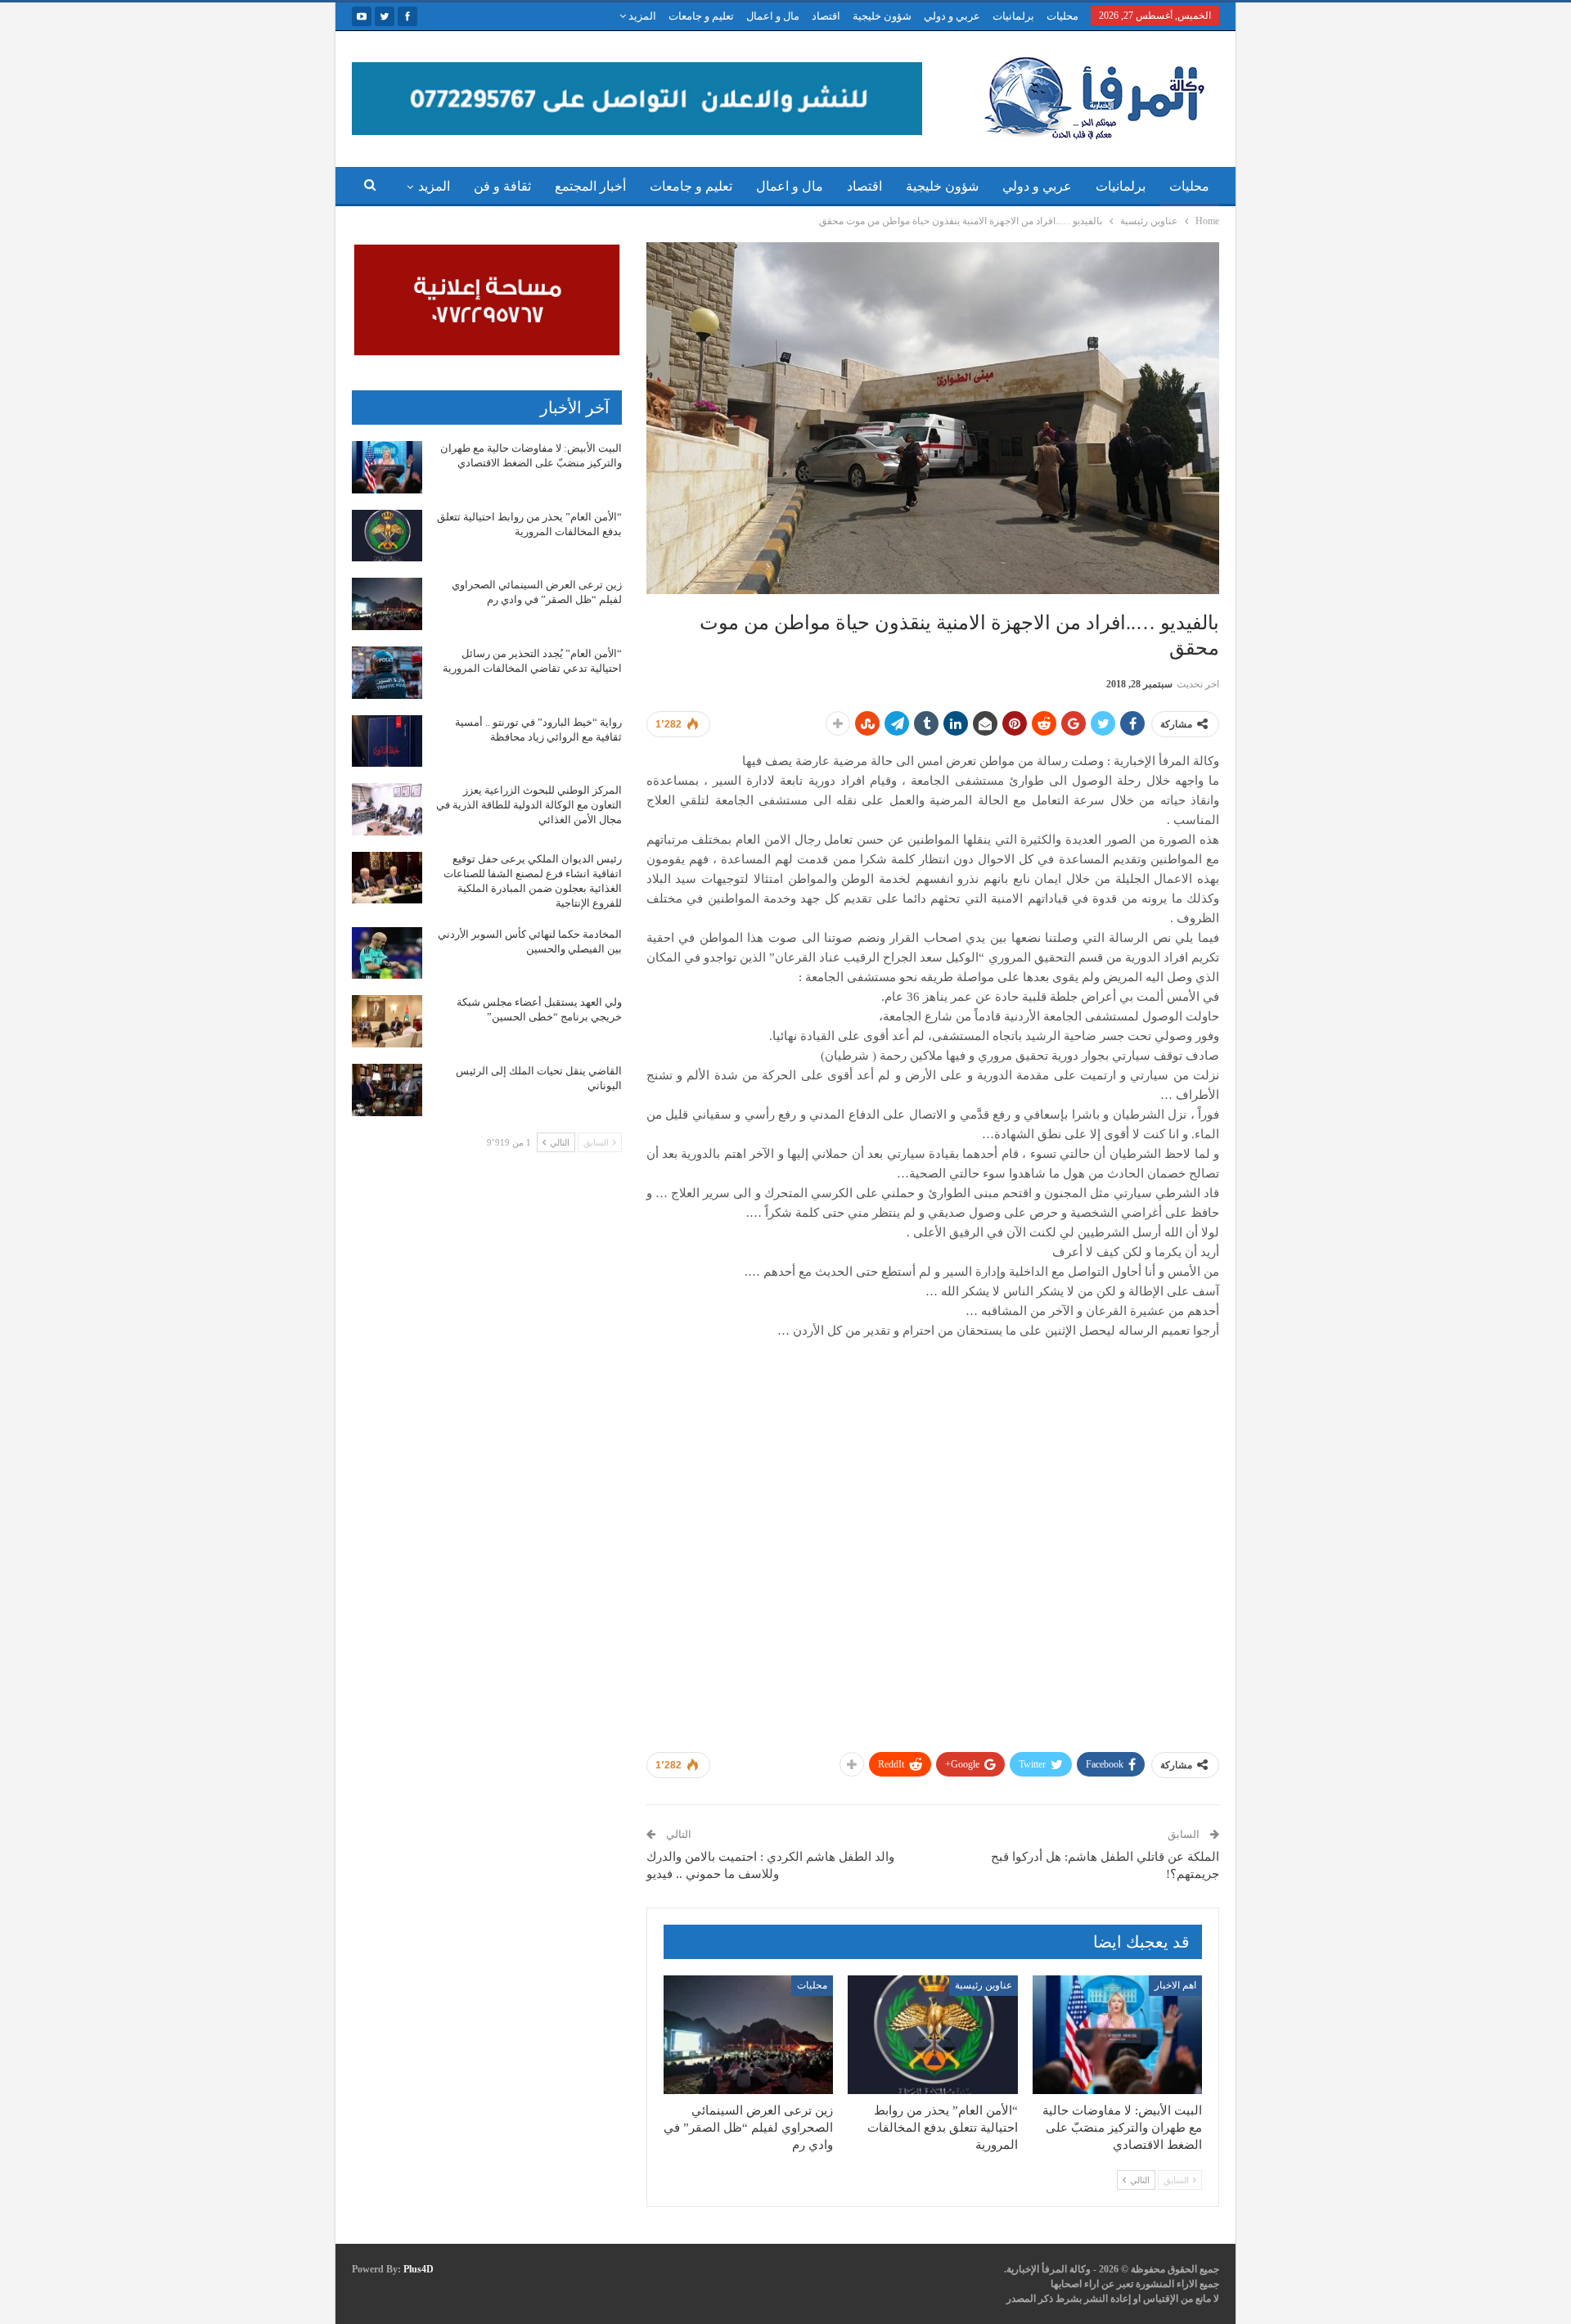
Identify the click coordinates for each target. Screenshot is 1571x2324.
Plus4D (419, 2269)
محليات (1062, 16)
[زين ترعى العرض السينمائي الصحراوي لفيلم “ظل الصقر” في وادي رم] (748, 2035)
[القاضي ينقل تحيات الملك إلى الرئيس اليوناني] (387, 1090)
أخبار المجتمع (590, 186)
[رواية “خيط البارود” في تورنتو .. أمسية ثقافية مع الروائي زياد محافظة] (387, 741)
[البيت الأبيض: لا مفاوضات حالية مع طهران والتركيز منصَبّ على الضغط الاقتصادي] (1117, 2035)
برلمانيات (1013, 16)
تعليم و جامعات (701, 16)
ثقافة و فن (502, 186)
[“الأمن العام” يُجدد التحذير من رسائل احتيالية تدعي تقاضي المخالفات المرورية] (387, 673)
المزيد (641, 16)
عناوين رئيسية (984, 1985)
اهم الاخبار (1175, 1985)
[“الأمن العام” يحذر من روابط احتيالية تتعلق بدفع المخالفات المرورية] (932, 2035)
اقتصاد (826, 16)
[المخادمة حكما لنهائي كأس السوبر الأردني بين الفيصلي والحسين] (387, 953)
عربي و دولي (952, 16)
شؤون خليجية (882, 16)
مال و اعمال (773, 16)
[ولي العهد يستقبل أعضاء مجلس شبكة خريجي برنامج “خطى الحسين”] (387, 1021)
